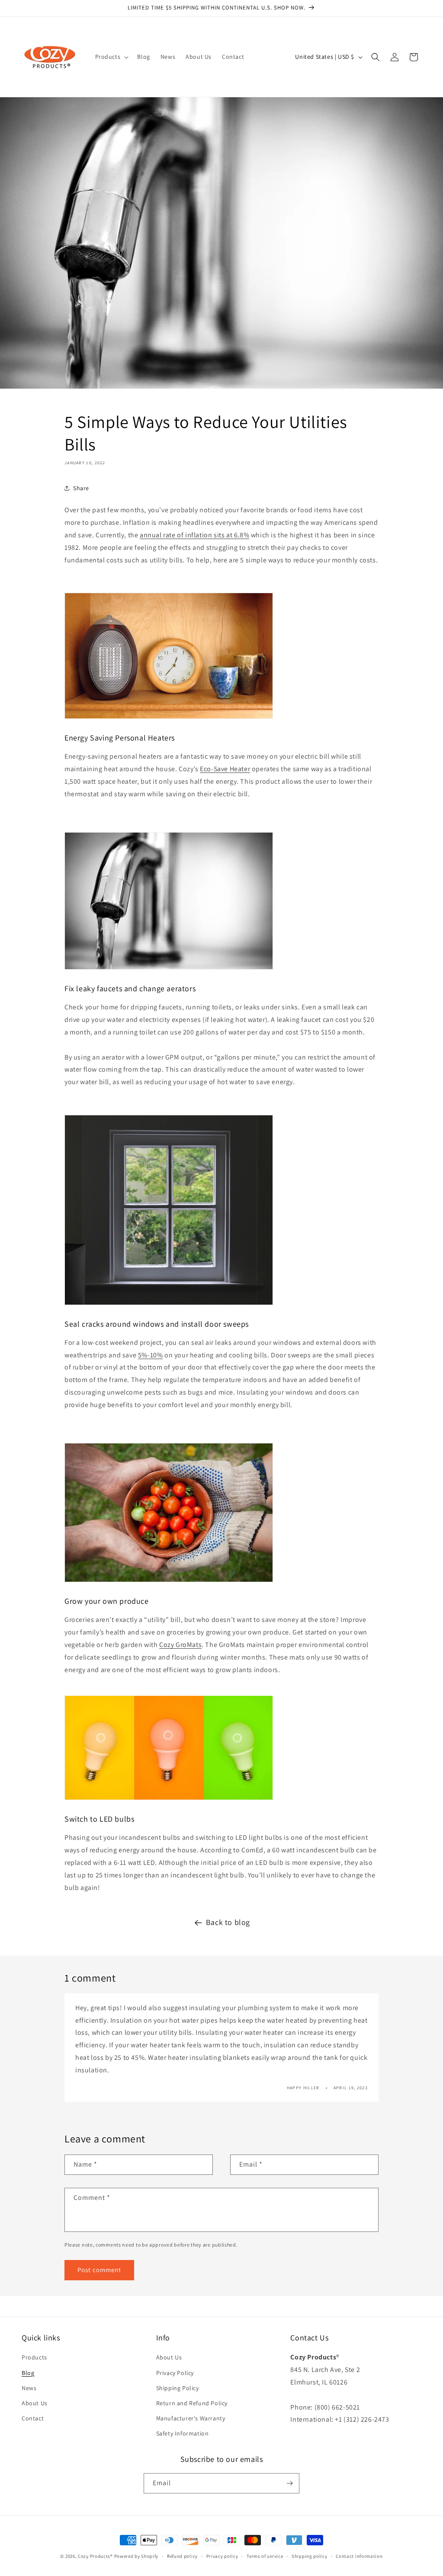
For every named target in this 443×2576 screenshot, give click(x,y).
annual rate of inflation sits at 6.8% (194, 535)
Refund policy (182, 2556)
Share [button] (81, 488)
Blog (28, 2373)
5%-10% (151, 1355)
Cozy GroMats (180, 1645)
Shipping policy (310, 2556)
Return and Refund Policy (192, 2403)
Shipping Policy (178, 2388)
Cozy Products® (95, 2556)
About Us (35, 2403)
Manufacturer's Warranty (191, 2418)
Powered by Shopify (136, 2556)
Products (34, 2357)
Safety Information (183, 2433)
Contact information (359, 2556)
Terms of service (265, 2556)
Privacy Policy (175, 2373)
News (29, 2388)
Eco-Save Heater (225, 769)
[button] (111, 57)
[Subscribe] (289, 2483)
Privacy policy (222, 2556)
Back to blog (228, 1922)
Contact (33, 2418)
